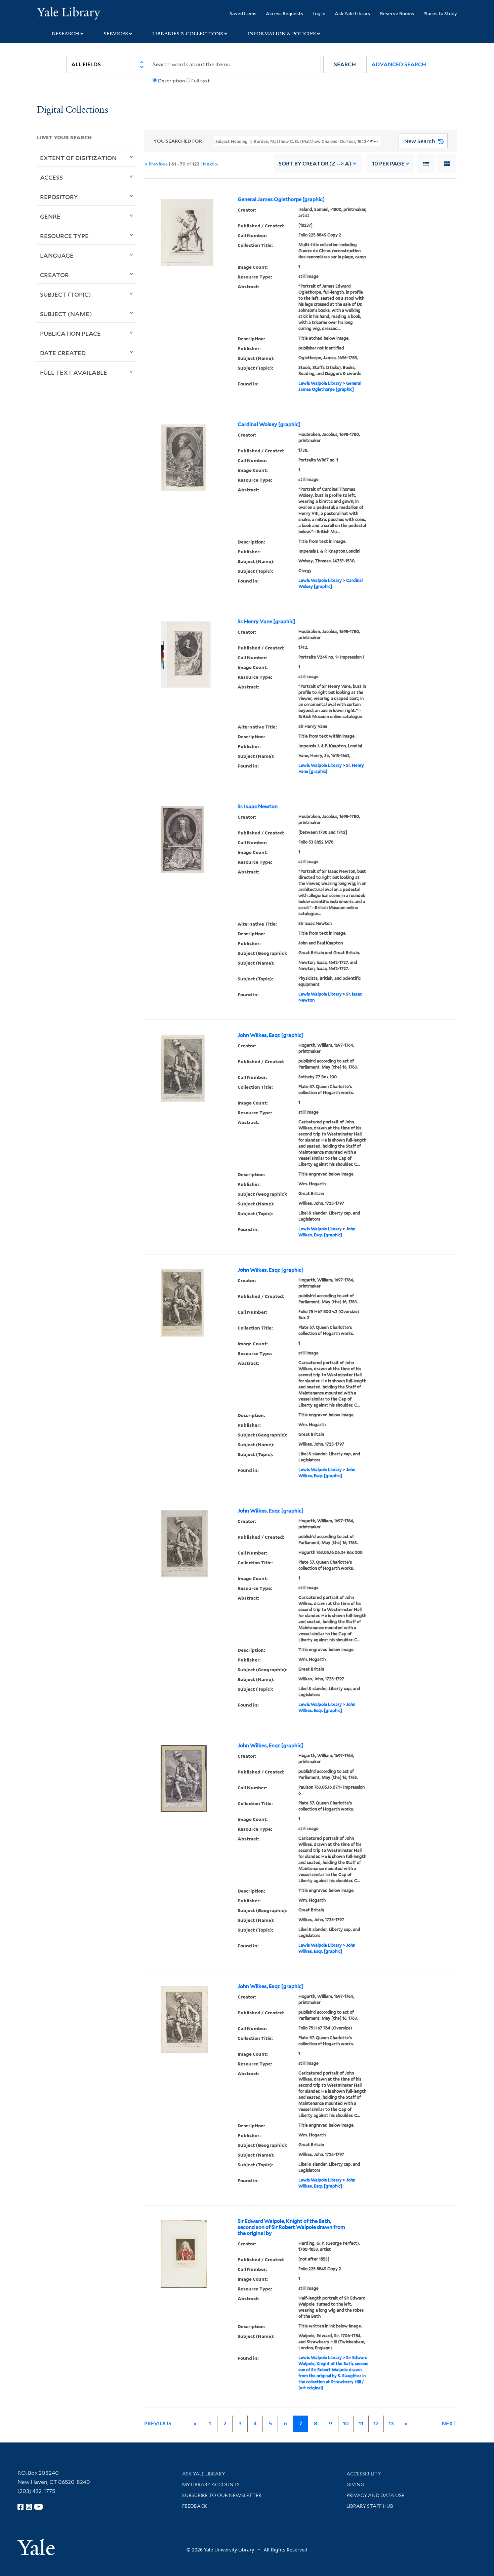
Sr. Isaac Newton (258, 807)
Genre (50, 216)
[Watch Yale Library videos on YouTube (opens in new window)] (39, 2507)
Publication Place (70, 333)
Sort (315, 164)
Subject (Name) (66, 314)
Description (171, 81)
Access (51, 177)
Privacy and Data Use (375, 2495)
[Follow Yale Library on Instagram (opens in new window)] (29, 2507)
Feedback (195, 2506)
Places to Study (440, 13)
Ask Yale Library (353, 13)
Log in (319, 13)
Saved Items (243, 13)
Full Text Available (74, 372)
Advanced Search (399, 64)
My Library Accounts (211, 2485)
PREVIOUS (158, 2423)
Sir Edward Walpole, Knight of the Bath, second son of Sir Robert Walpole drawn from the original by (291, 2227)
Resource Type (64, 236)
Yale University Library (68, 13)
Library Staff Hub (370, 2506)
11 (361, 2423)
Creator (54, 275)
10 (388, 164)
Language (57, 255)
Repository (59, 197)
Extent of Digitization (78, 158)
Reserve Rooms (397, 13)
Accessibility (364, 2474)
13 (391, 2423)
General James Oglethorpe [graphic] (281, 199)
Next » (211, 164)
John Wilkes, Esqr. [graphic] (271, 1035)
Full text (200, 81)
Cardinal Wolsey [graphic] (269, 424)
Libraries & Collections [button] (188, 34)
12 (376, 2423)
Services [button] (116, 34)
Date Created (63, 353)
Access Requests (284, 13)
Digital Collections (73, 110)
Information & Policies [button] (282, 34)
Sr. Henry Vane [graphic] (266, 622)
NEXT (449, 2423)
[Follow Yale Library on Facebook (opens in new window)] (20, 2507)
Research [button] (66, 34)
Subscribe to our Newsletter (222, 2495)
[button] (345, 64)
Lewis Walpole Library (320, 383)
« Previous (156, 164)
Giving (355, 2485)
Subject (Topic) (66, 294)
